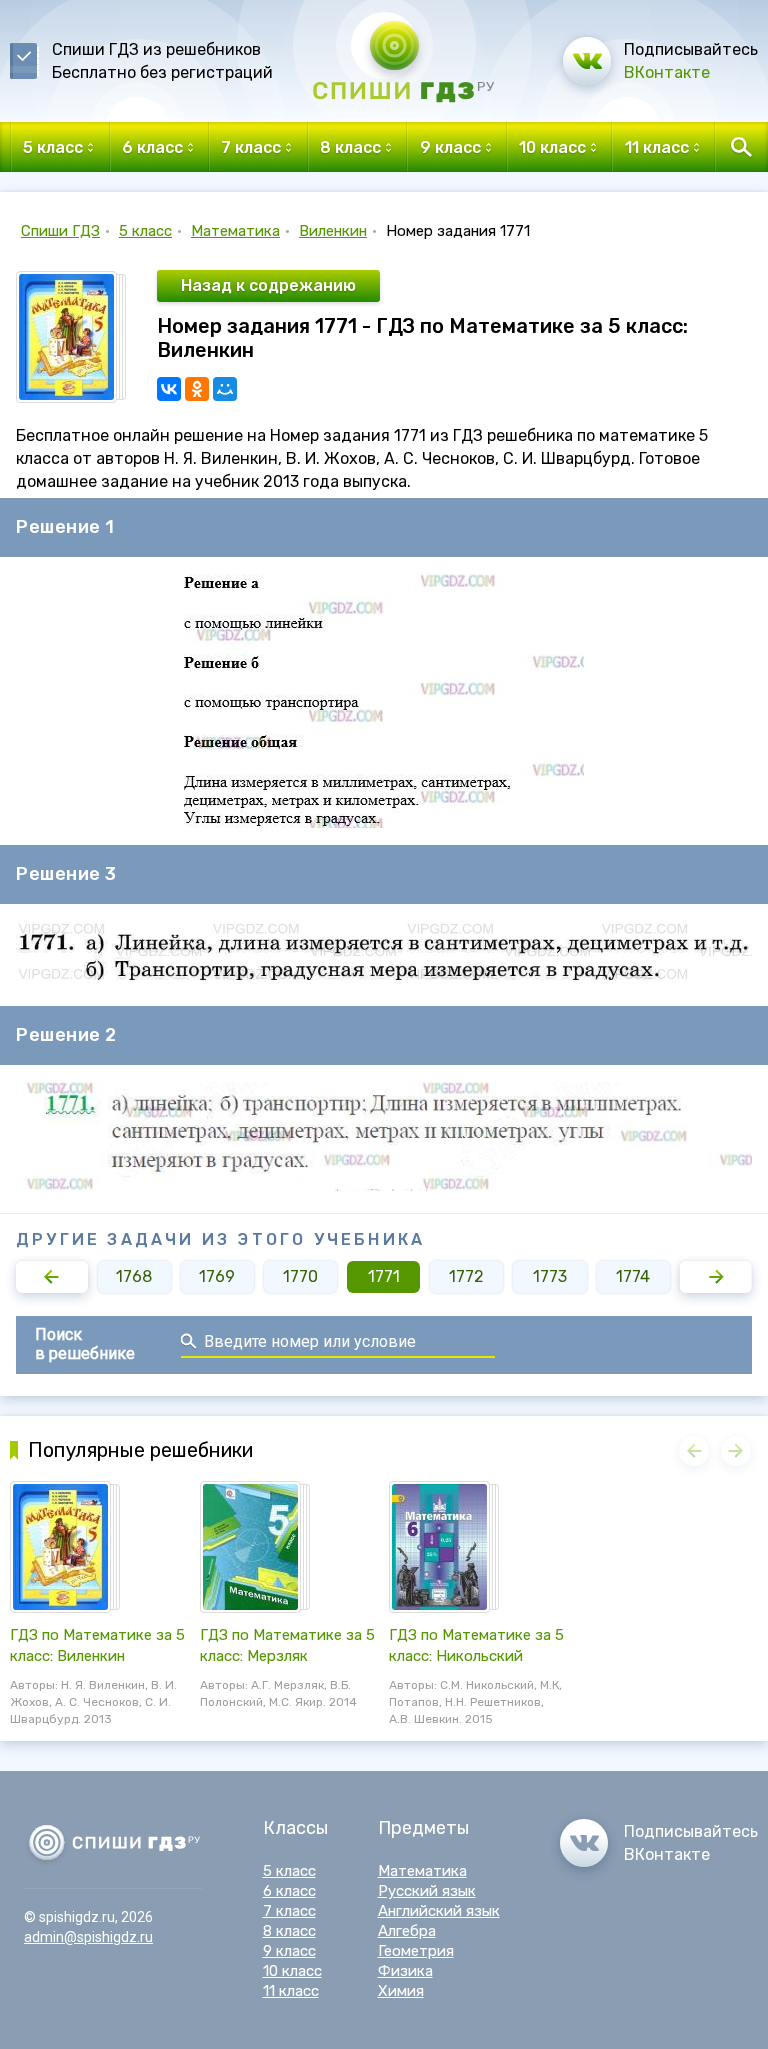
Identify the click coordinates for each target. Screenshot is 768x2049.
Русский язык (427, 1891)
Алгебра (407, 1931)
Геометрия (416, 1951)
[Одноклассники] (197, 389)
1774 (633, 1276)
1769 (217, 1276)
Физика (405, 1971)
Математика (235, 231)
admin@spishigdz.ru (88, 1937)
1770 (300, 1276)
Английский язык (439, 1911)
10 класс (292, 1971)
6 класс (289, 1891)
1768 (134, 1276)
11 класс (291, 1991)
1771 (384, 1276)
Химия (401, 1991)
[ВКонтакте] (169, 389)
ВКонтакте (667, 72)
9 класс (289, 1951)
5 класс (145, 231)
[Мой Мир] (225, 389)
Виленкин (333, 231)
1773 (550, 1276)
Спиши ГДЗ (60, 231)
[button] (52, 1277)
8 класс (289, 1931)
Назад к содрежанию (268, 285)
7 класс (289, 1911)
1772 (466, 1276)
